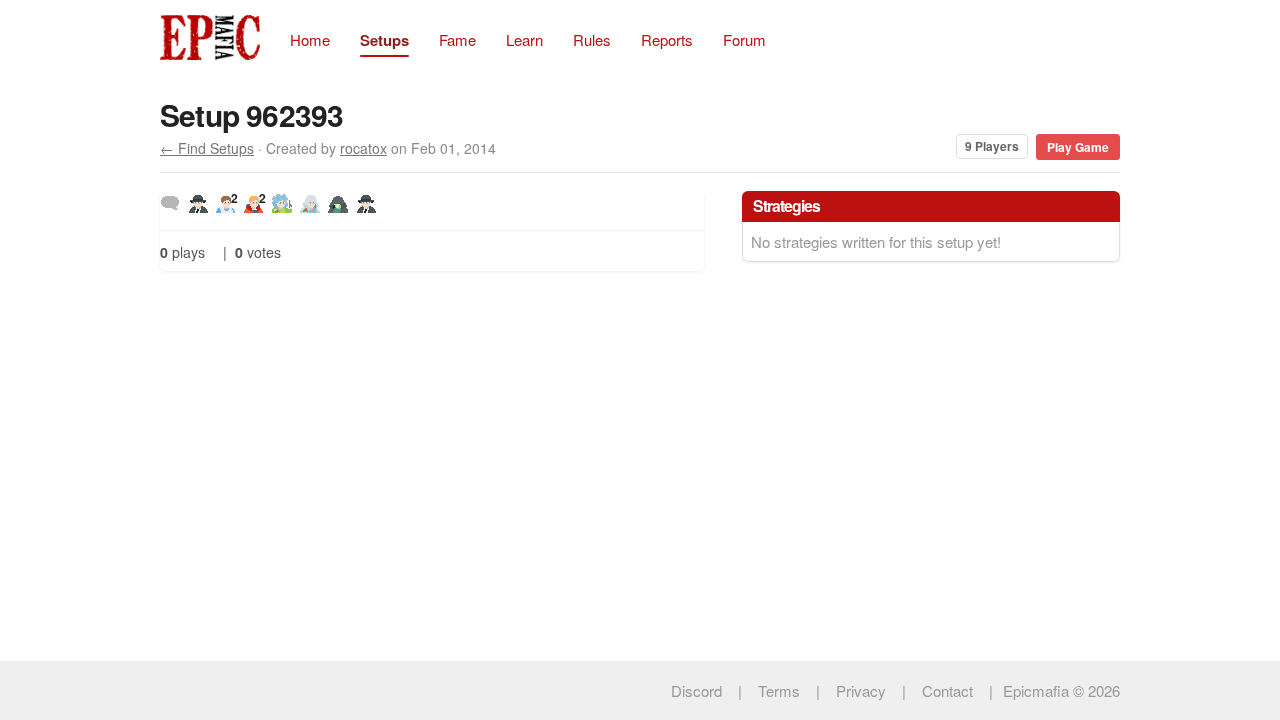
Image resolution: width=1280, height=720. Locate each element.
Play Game (1078, 147)
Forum (744, 39)
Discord (696, 690)
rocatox (363, 148)
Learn (524, 39)
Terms (779, 690)
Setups (384, 40)
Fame (457, 39)
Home (310, 39)
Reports (667, 39)
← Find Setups (207, 148)
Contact (947, 690)
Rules (592, 39)
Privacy (861, 690)
